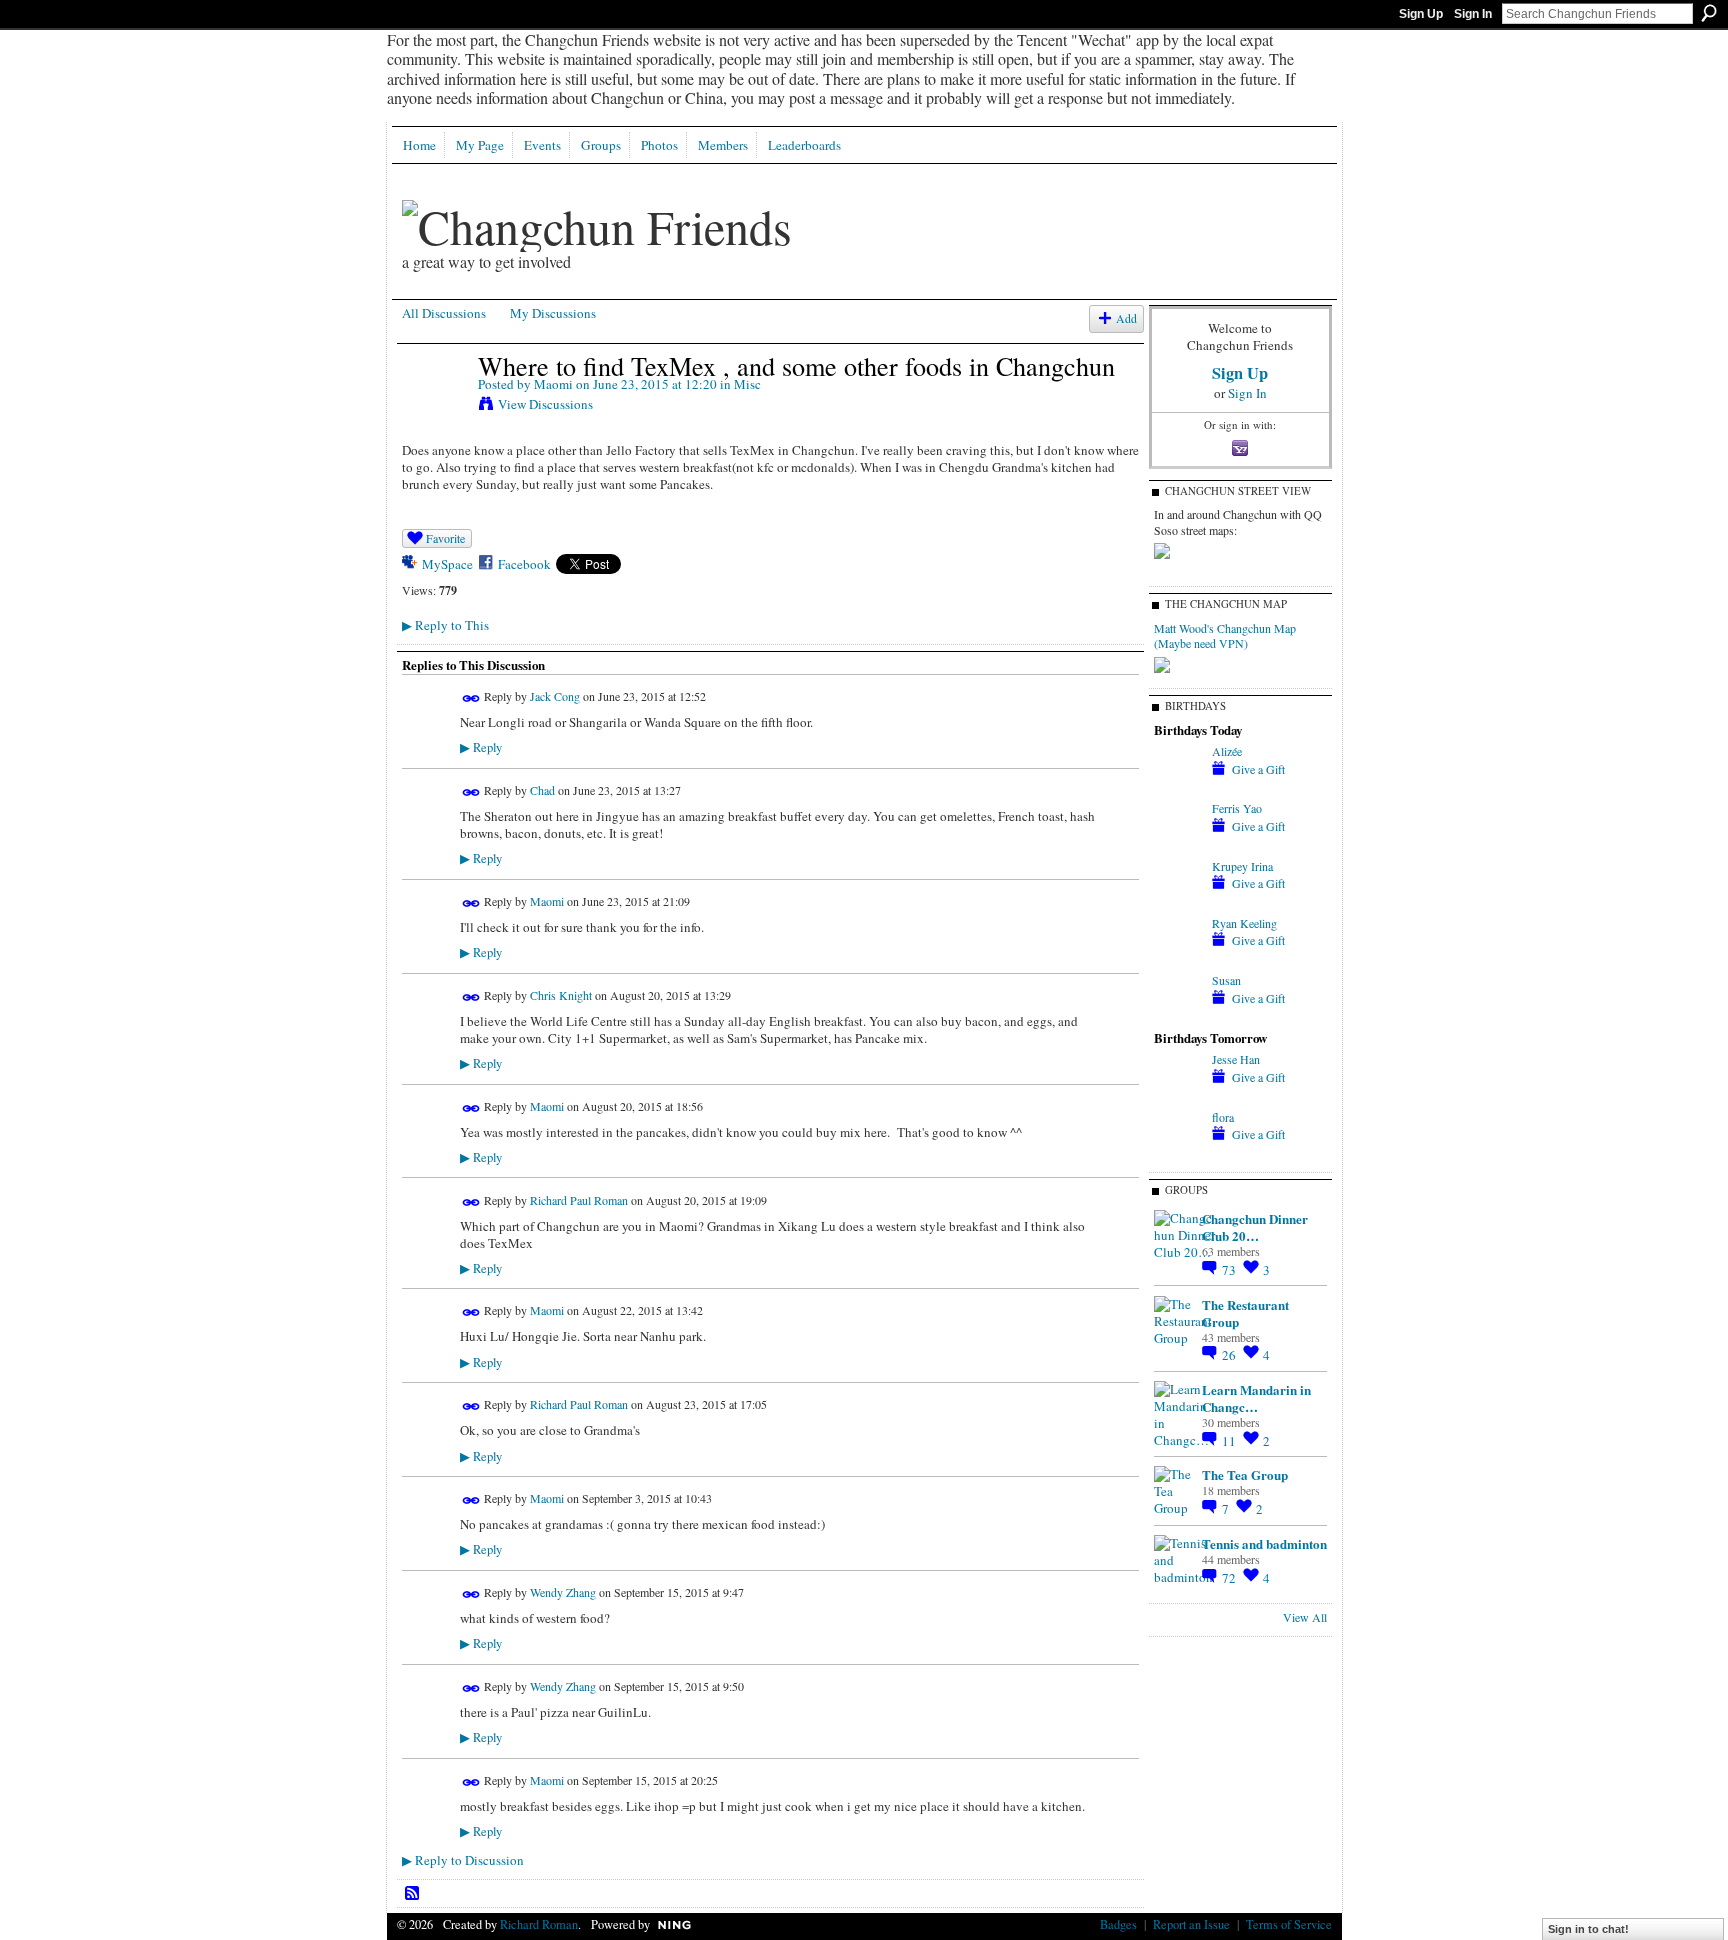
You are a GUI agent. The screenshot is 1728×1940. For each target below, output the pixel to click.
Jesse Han (1236, 1059)
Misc (747, 384)
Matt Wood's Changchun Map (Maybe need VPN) (1225, 636)
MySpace (447, 564)
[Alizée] (1178, 787)
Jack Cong (555, 696)
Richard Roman (539, 1924)
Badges (1118, 1924)
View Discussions (545, 404)
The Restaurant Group (1245, 1313)
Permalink (471, 698)
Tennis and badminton (1264, 1543)
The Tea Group (1245, 1474)
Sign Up (1421, 14)
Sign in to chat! (1588, 1929)
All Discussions (444, 313)
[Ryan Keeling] (1178, 959)
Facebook (524, 564)
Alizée (1227, 751)
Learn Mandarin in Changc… (1256, 1398)
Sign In (1473, 14)
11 (1230, 1441)
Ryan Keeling (1244, 923)
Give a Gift (1258, 769)
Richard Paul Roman (579, 1200)
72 (1230, 1578)
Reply (481, 747)
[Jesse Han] (1178, 1095)
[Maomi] (434, 408)
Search (1709, 13)
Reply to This (445, 625)
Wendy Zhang (563, 1592)
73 (1230, 1270)
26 (1230, 1355)
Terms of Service (1289, 1924)
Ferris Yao (1237, 808)
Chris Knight (561, 995)
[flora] (1178, 1153)
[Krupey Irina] (1178, 902)
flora (1223, 1117)
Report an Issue (1191, 1924)
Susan (1226, 980)
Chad (542, 790)
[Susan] (1178, 1016)
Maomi (553, 384)
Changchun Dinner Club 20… (1255, 1227)
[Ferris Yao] (1178, 844)
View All (1305, 1617)
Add (1126, 318)
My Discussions (553, 313)
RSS (413, 1894)
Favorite (445, 538)
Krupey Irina (1242, 866)
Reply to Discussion (463, 1860)
